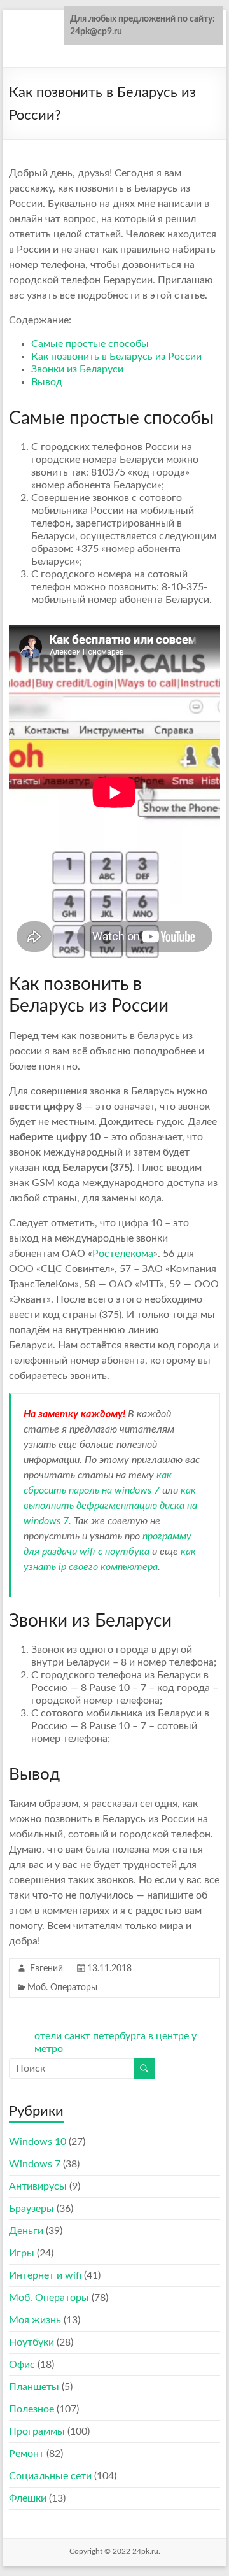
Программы (37, 2431)
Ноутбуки (31, 2342)
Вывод (47, 382)
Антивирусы (38, 2186)
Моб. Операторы (62, 1988)
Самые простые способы (90, 344)
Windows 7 (35, 2164)
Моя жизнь (35, 2320)
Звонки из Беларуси (77, 369)
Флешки (28, 2498)
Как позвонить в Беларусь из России (116, 357)
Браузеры (31, 2209)
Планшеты (34, 2387)
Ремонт (26, 2454)
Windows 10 (38, 2142)
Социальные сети (50, 2476)
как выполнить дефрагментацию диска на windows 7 (110, 1506)
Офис (22, 2365)
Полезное (31, 2409)
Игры (22, 2253)
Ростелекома (123, 1254)
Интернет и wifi (45, 2275)
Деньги (26, 2231)
